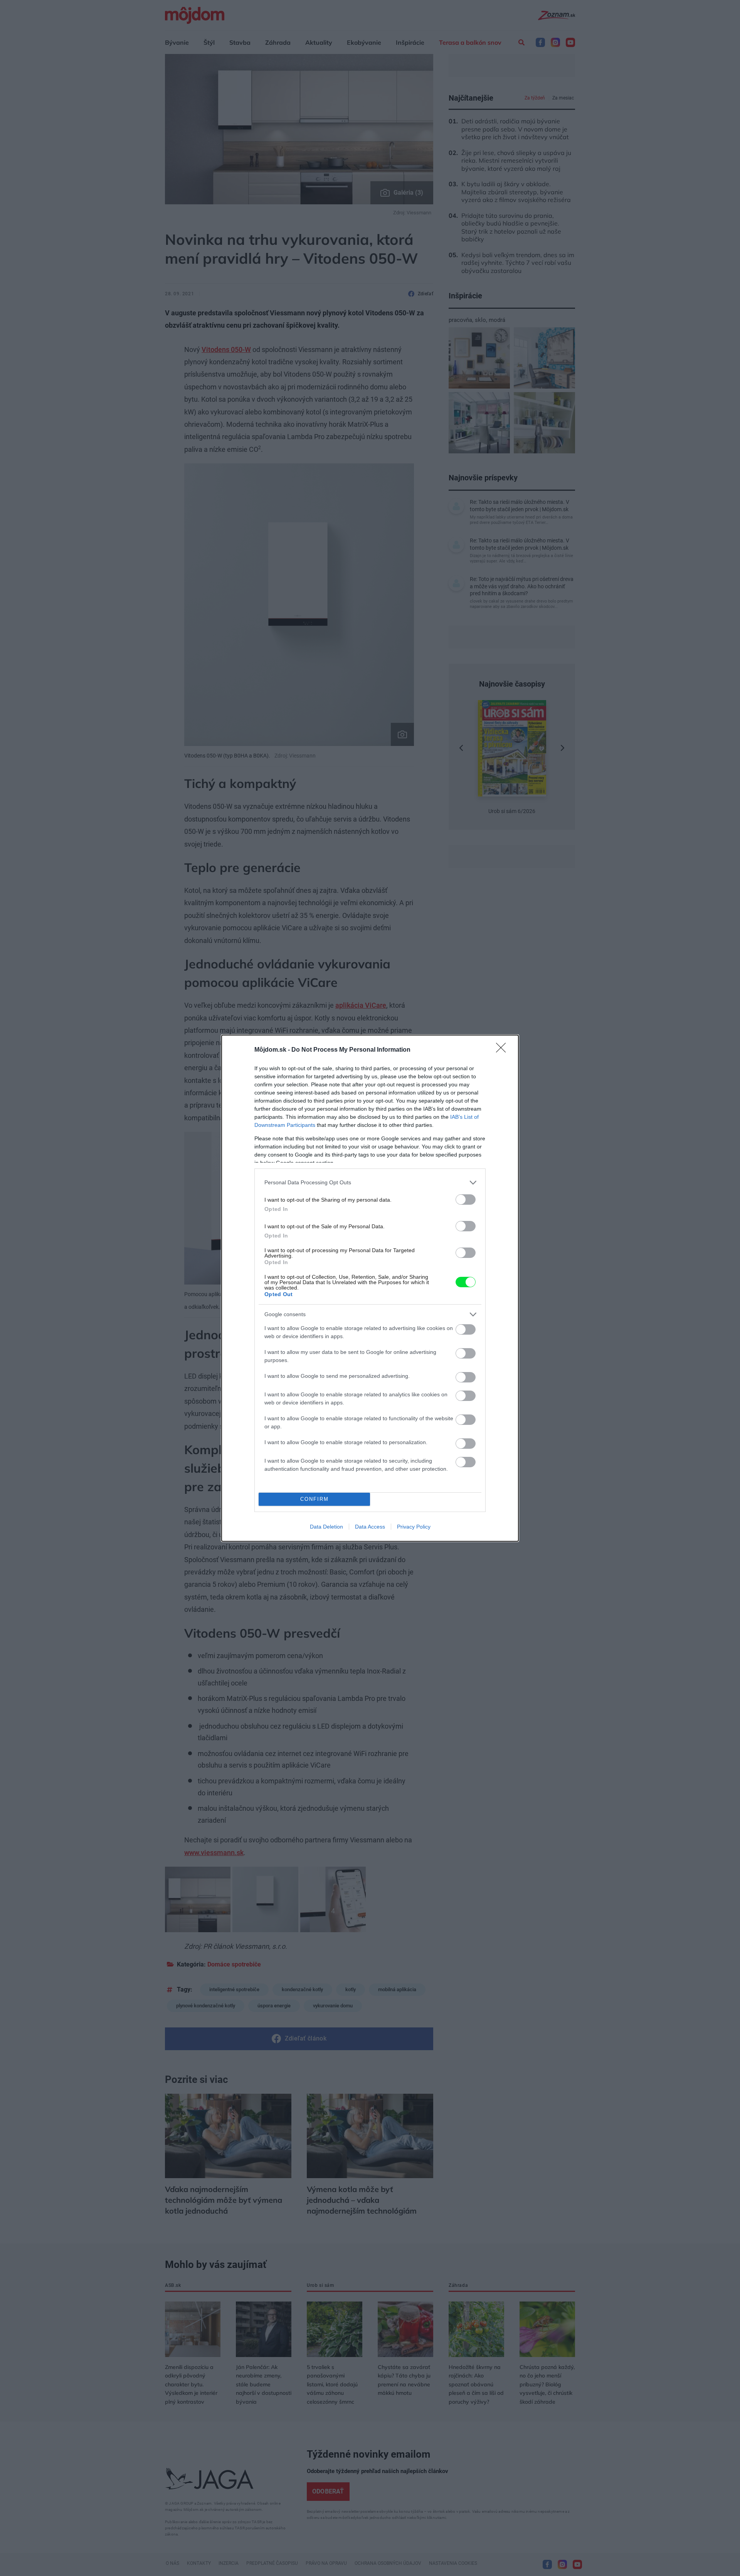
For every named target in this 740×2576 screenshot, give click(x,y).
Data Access (370, 1527)
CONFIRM (314, 1499)
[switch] (466, 1200)
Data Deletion (326, 1527)
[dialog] (370, 1288)
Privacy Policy (414, 1527)
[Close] (503, 1050)
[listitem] (370, 1183)
